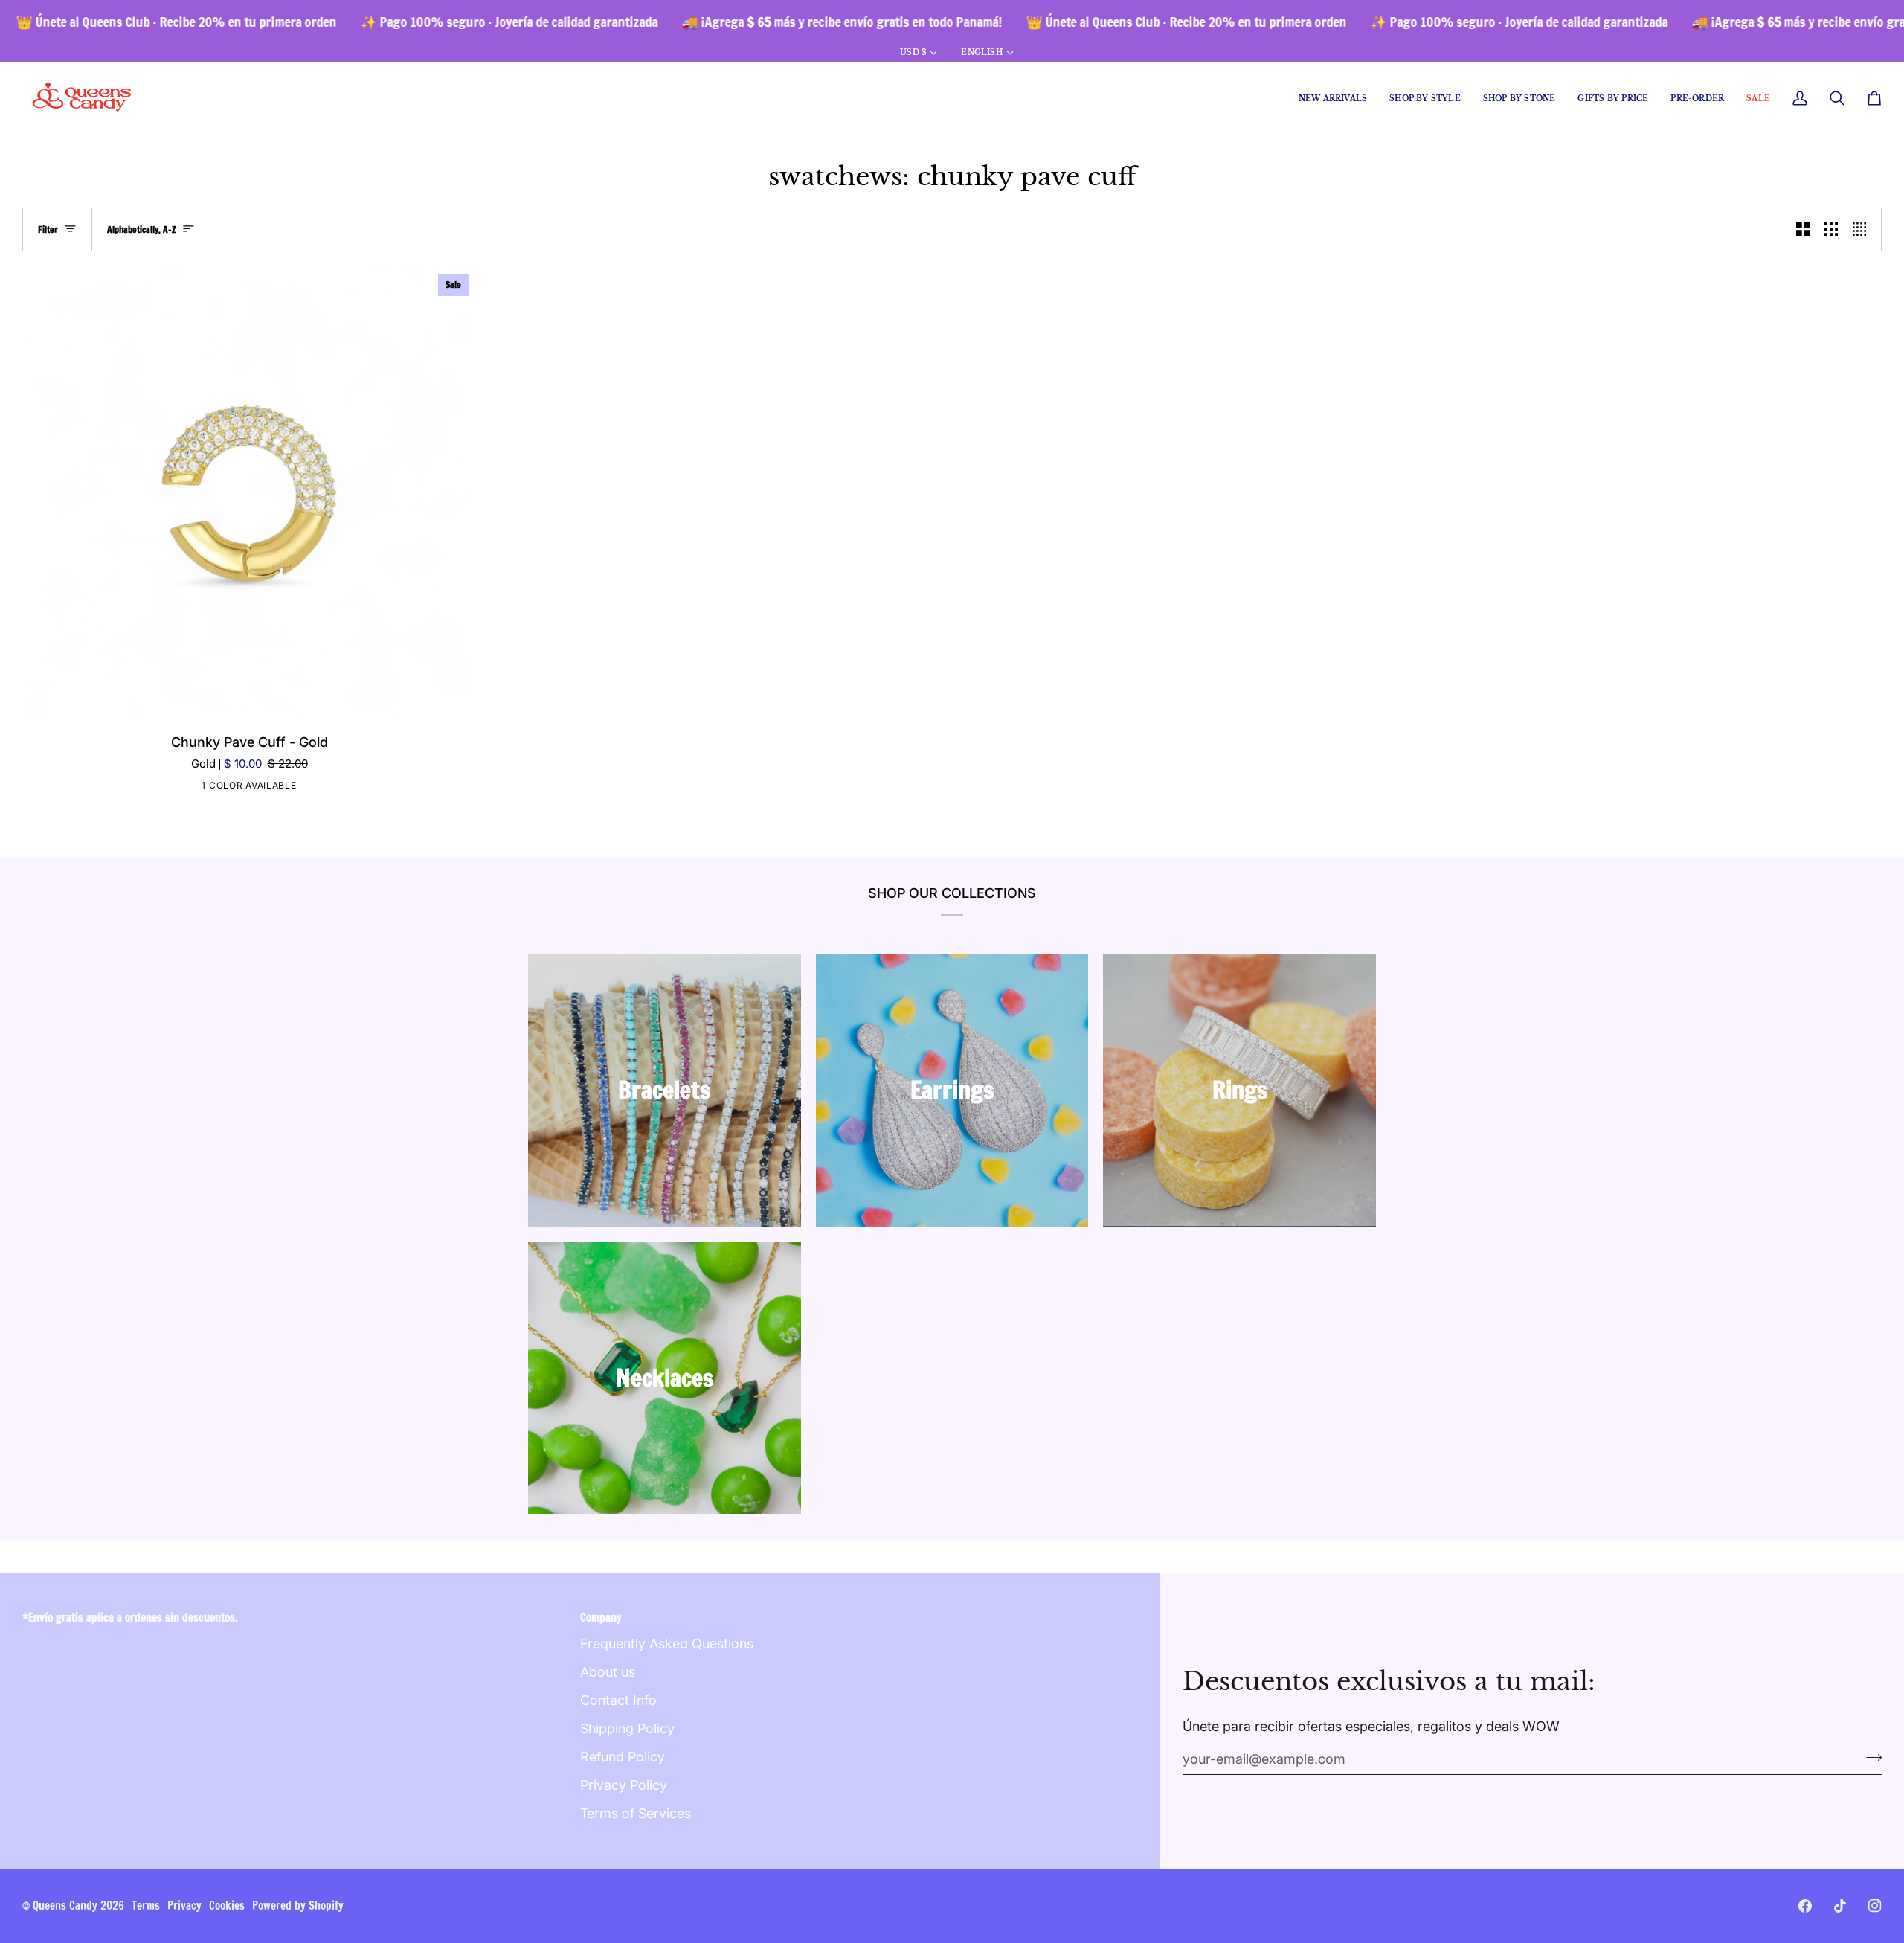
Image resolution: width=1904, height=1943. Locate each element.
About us (608, 1672)
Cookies (227, 1905)
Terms (146, 1905)
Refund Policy (623, 1757)
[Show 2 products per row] (1803, 229)
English (981, 52)
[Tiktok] (1840, 1906)
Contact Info (618, 1700)
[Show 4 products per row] (1863, 229)
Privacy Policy (624, 1785)
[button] (1425, 99)
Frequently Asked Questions (667, 1644)
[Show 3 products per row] (1831, 229)
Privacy (184, 1905)
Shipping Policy (627, 1728)
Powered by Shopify (298, 1905)
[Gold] (248, 788)
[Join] (1869, 1757)
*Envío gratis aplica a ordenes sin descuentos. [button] (130, 1618)
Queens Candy (65, 1905)
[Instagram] (1875, 1906)
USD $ (913, 52)
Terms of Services (636, 1813)
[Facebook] (1805, 1906)
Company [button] (601, 1618)
